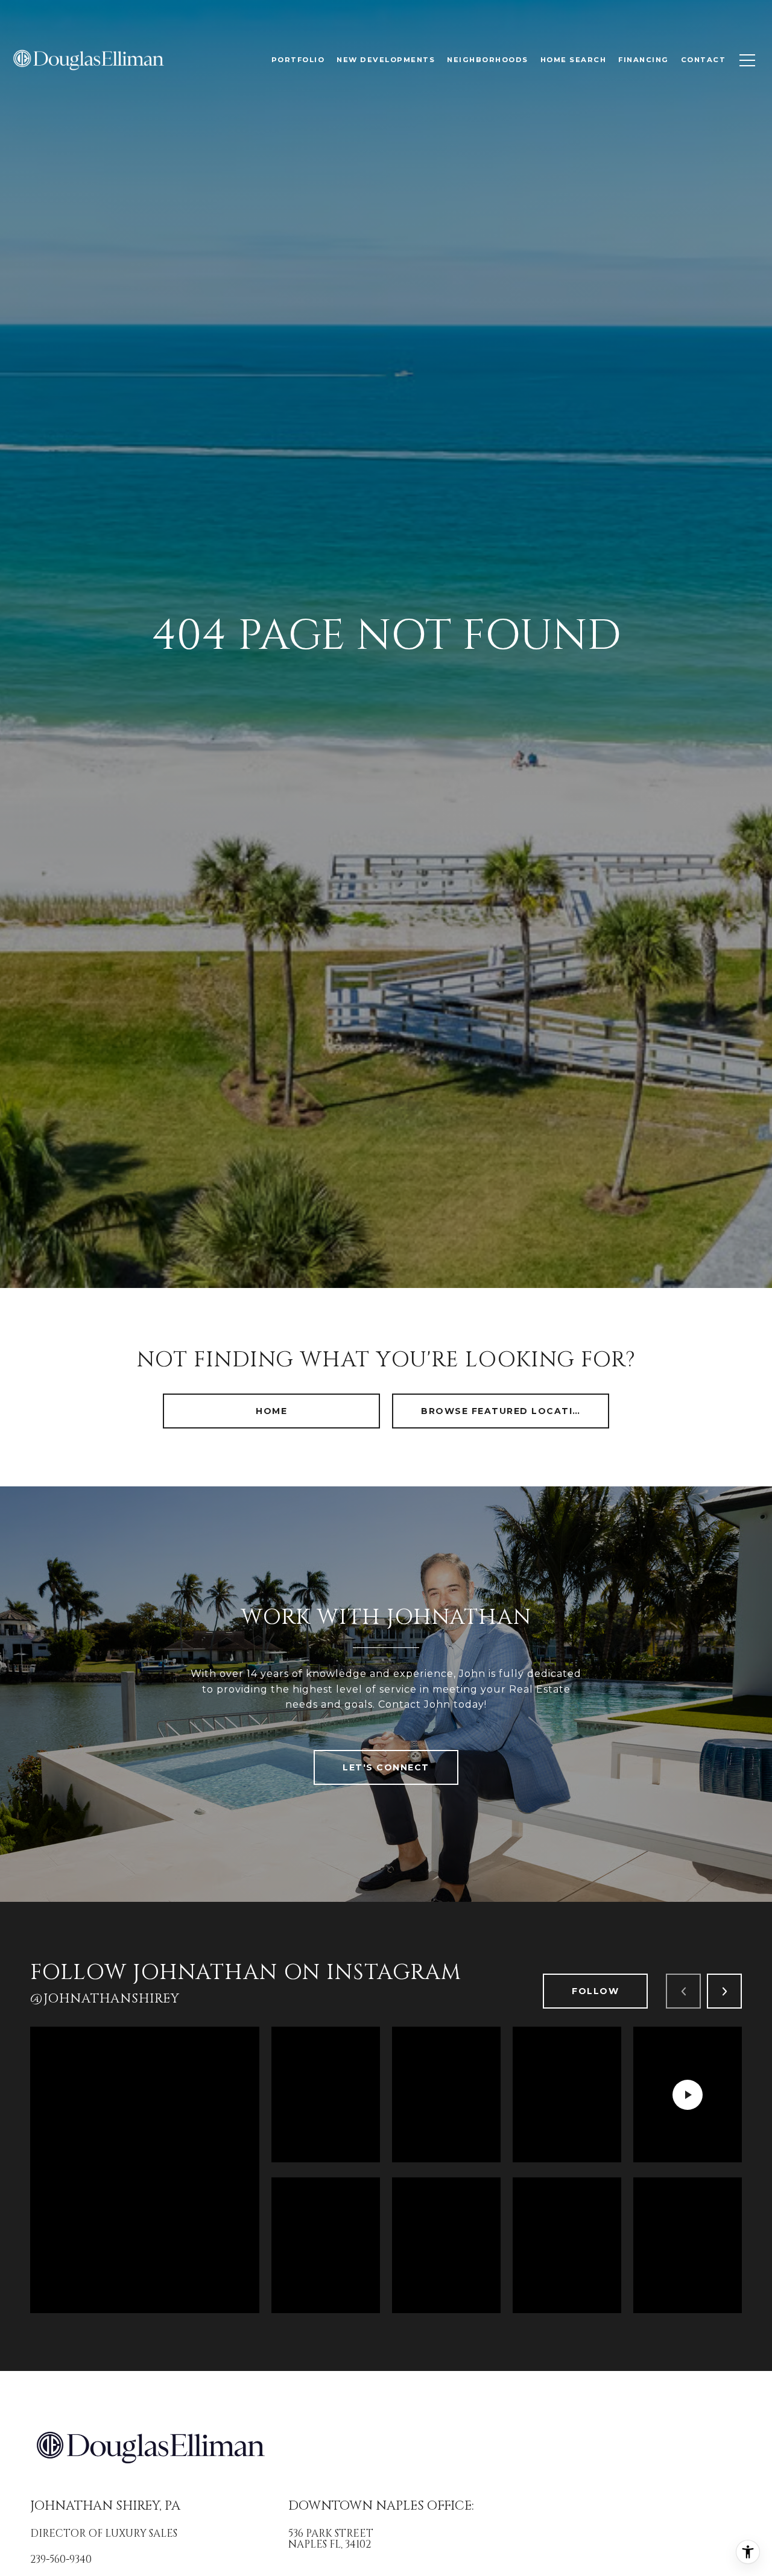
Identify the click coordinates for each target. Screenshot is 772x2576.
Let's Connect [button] (386, 1767)
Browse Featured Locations (508, 1411)
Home (271, 1411)
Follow (595, 1991)
